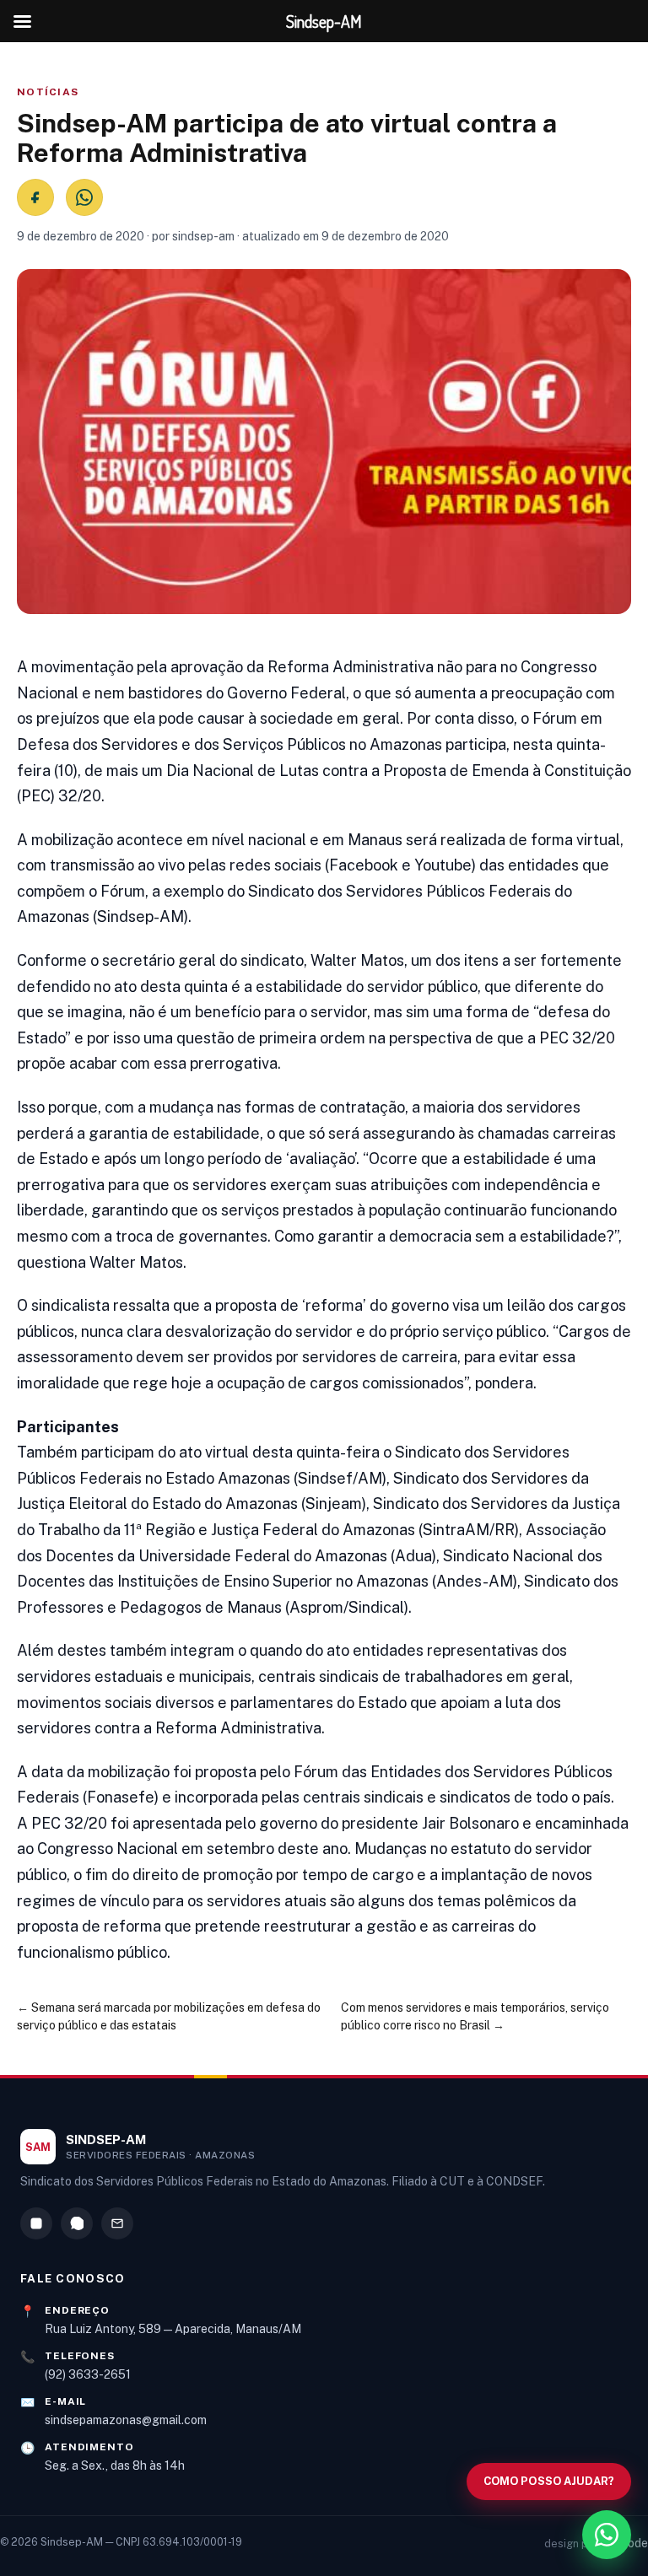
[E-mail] (117, 2223)
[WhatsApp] (77, 2223)
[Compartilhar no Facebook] (35, 197)
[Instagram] (36, 2223)
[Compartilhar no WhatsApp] (84, 197)
